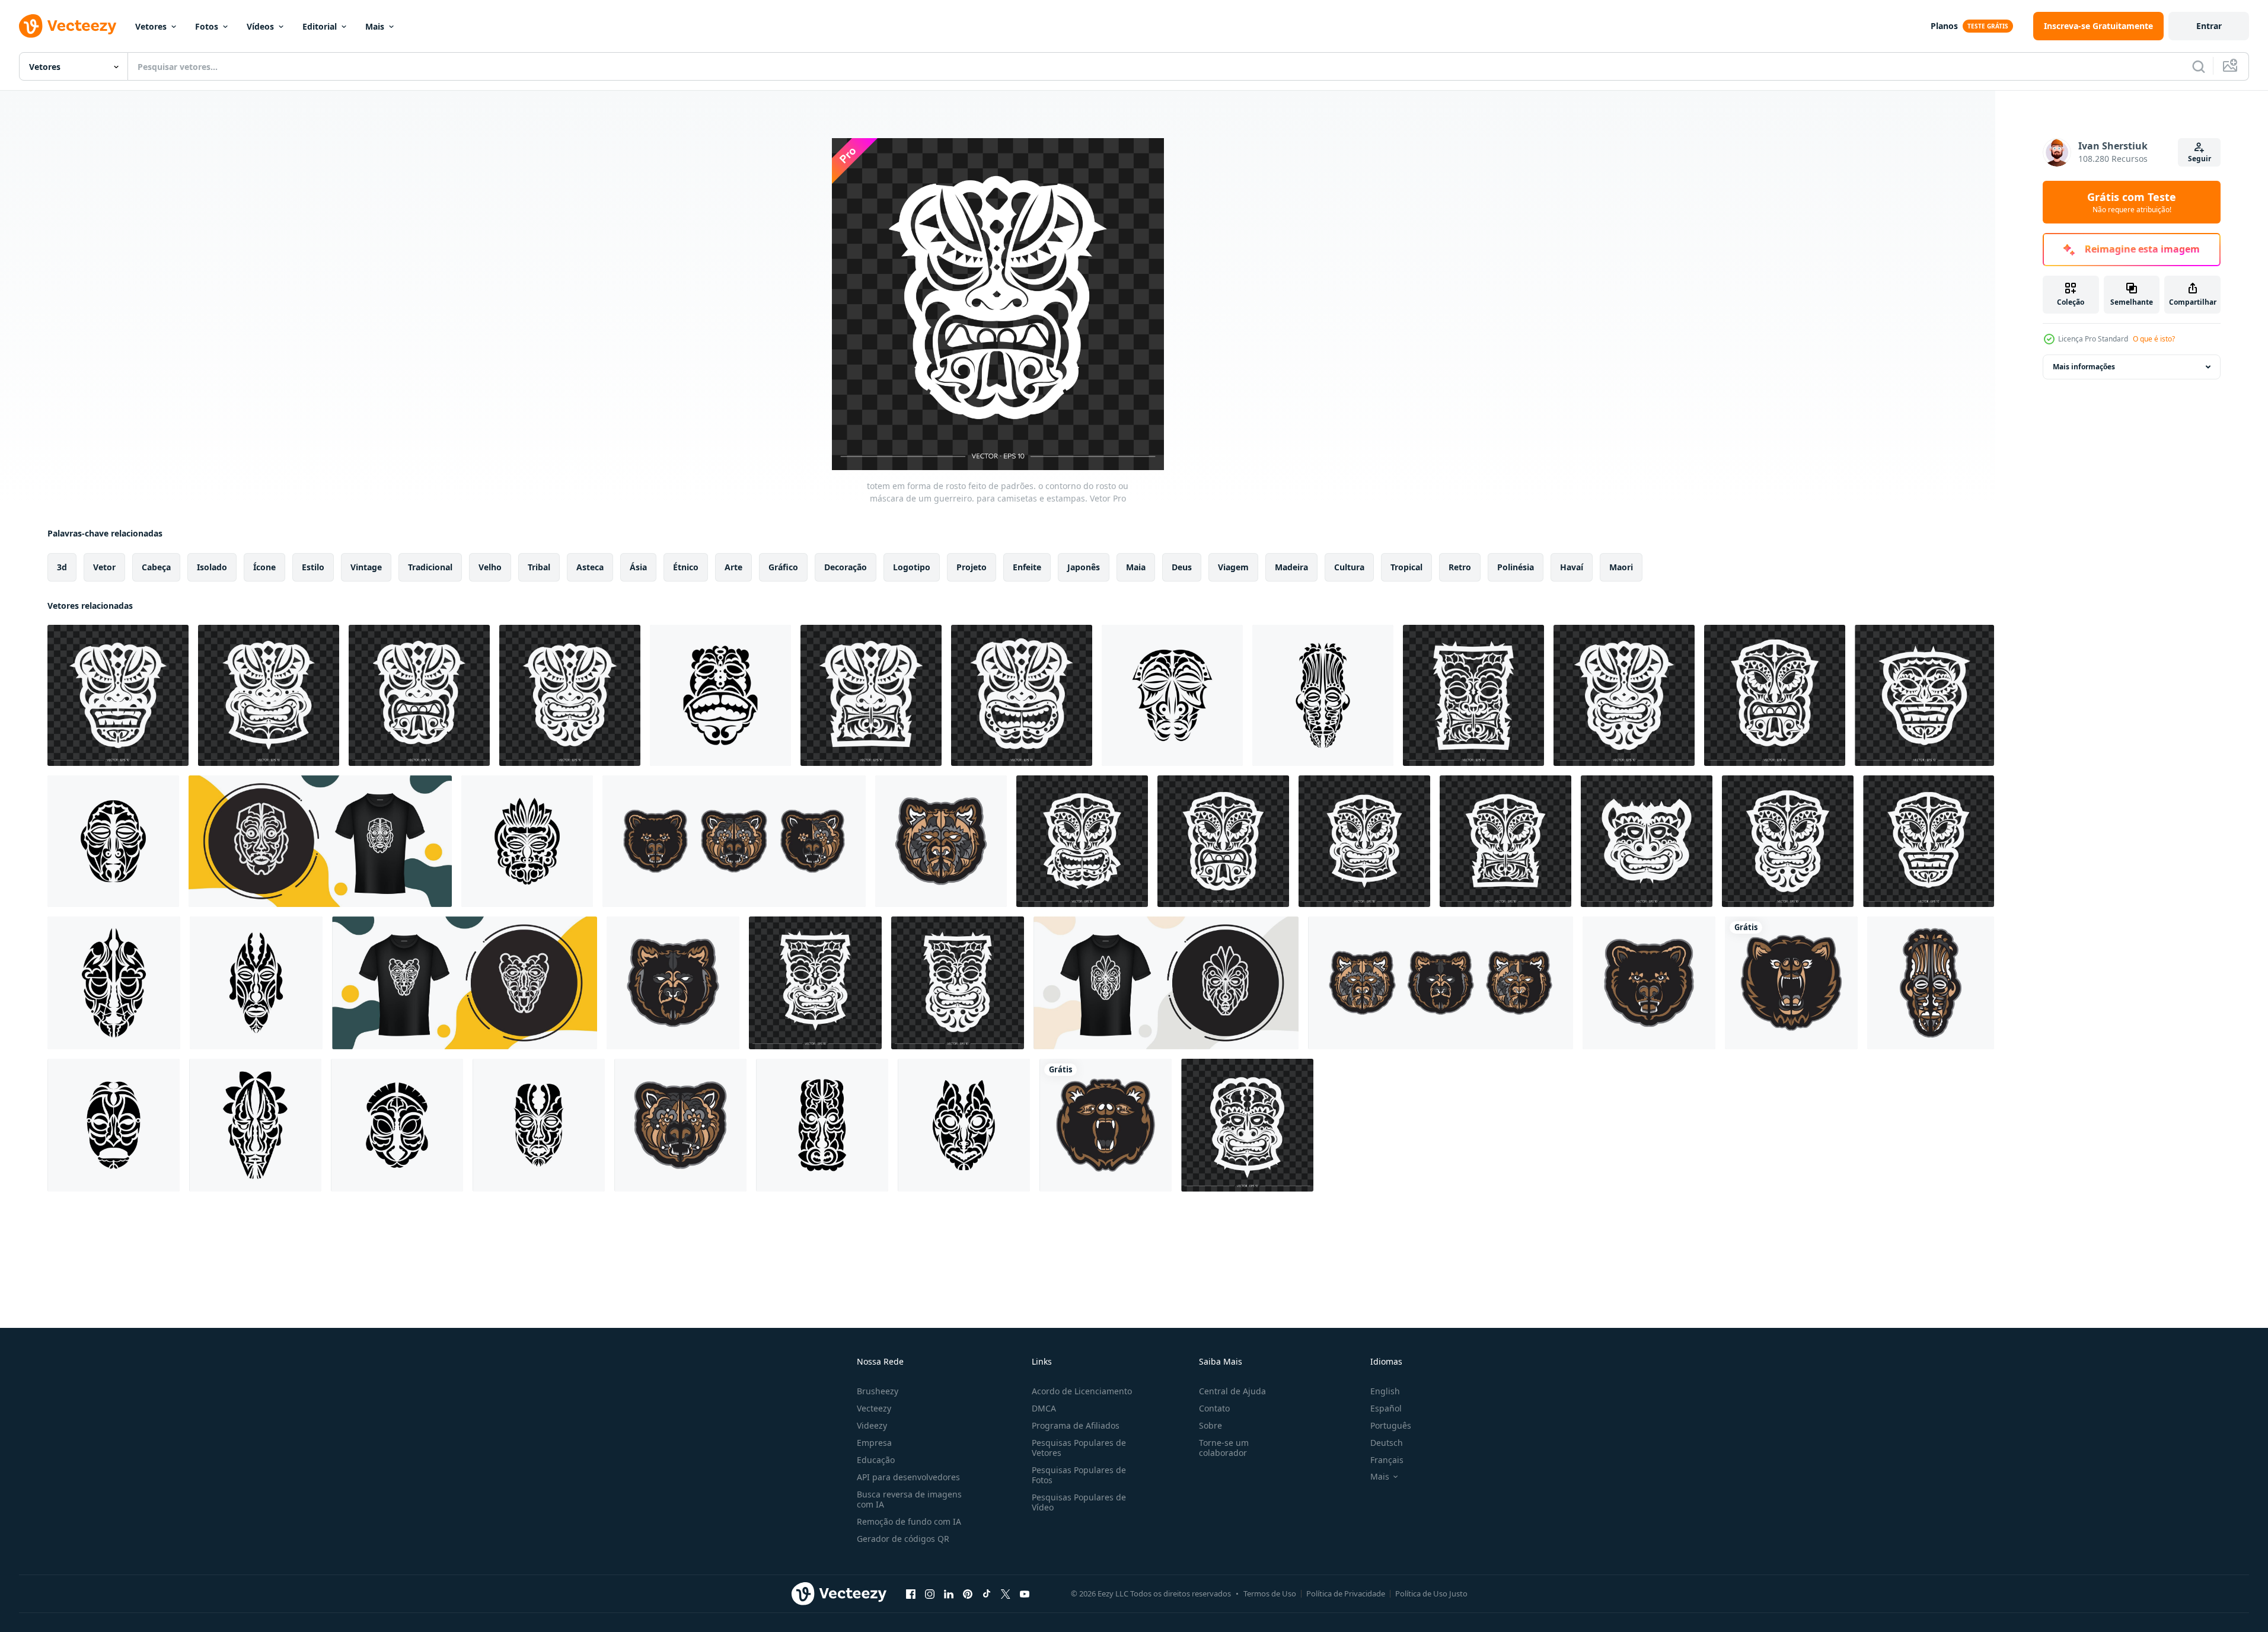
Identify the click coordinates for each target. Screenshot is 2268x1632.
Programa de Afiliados (1076, 1425)
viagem (1233, 567)
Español (1386, 1408)
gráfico (783, 567)
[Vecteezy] (68, 26)
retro (1460, 567)
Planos (1944, 26)
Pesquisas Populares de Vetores (1079, 1448)
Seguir (2200, 159)
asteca (590, 567)
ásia (638, 567)
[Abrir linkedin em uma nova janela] (949, 1593)
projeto (972, 567)
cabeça (156, 567)
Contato (1214, 1408)
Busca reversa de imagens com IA (909, 1499)
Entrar (2209, 26)
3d (62, 567)
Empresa (874, 1443)
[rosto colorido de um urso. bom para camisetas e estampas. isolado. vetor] (1791, 983)
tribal (539, 567)
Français (1387, 1460)
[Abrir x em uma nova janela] (1006, 1593)
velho (490, 567)
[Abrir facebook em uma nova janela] (911, 1593)
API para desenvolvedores (908, 1477)
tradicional (430, 567)
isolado (212, 567)
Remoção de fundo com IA (909, 1521)
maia (1136, 567)
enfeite (1027, 567)
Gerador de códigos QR (903, 1539)
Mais (375, 26)
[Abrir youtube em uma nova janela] (1025, 1593)
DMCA (1044, 1408)
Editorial (320, 26)
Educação (876, 1460)
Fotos (207, 26)
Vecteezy (874, 1408)
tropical (1406, 567)
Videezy (872, 1425)
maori (1621, 567)
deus (1182, 567)
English (1385, 1391)
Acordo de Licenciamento (1082, 1391)
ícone (264, 567)
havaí (1572, 567)
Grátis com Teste (2132, 202)
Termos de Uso (1270, 1593)
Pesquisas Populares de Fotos (1079, 1475)
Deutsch (1387, 1443)
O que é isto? (2154, 339)
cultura (1349, 567)
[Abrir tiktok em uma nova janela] (987, 1593)
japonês (1084, 567)
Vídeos (260, 26)
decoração (846, 567)
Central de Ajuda (1232, 1391)
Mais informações (2084, 367)
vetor (104, 567)
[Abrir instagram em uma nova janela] (930, 1593)
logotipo (912, 567)
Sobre (1210, 1425)
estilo (313, 567)
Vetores (151, 26)
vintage (366, 567)
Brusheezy (878, 1391)
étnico (686, 567)
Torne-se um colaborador (1224, 1448)
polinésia (1516, 567)
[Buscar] (2199, 66)
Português (1391, 1425)
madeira (1291, 567)
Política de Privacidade (1346, 1593)
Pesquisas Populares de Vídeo (1079, 1502)
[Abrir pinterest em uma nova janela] (968, 1593)
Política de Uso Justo (1431, 1593)
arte (733, 567)
